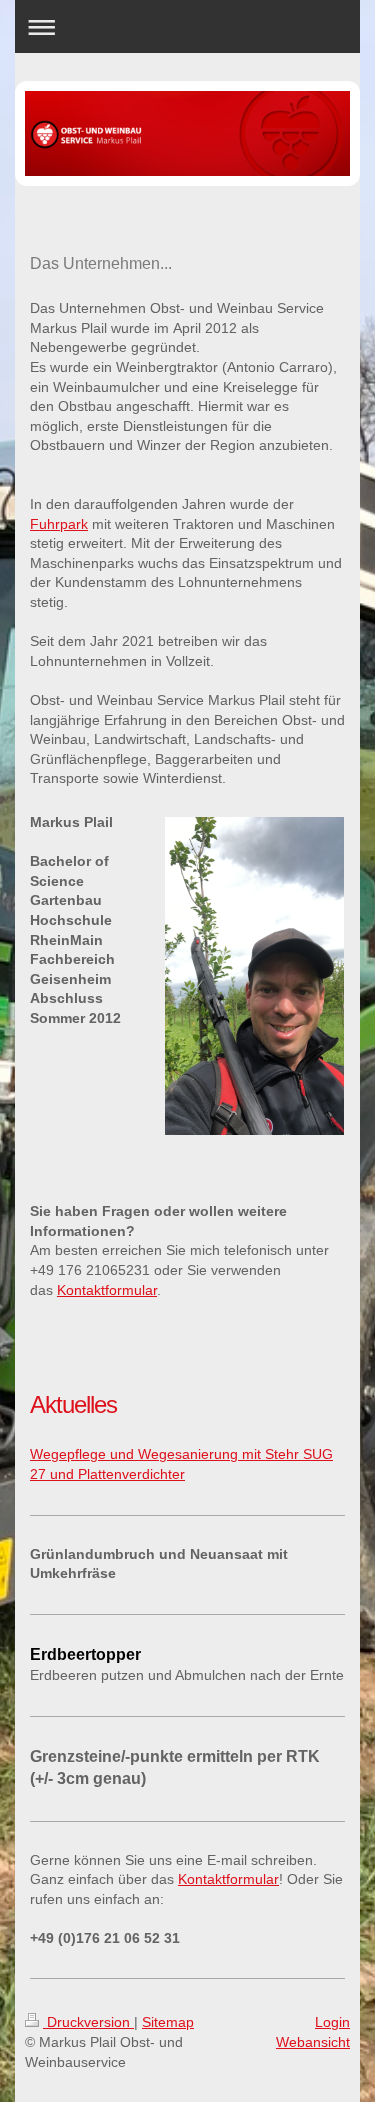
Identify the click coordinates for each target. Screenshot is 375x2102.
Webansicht (313, 2042)
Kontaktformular (107, 1290)
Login (332, 2022)
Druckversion (88, 2022)
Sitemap (168, 2022)
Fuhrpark (59, 524)
